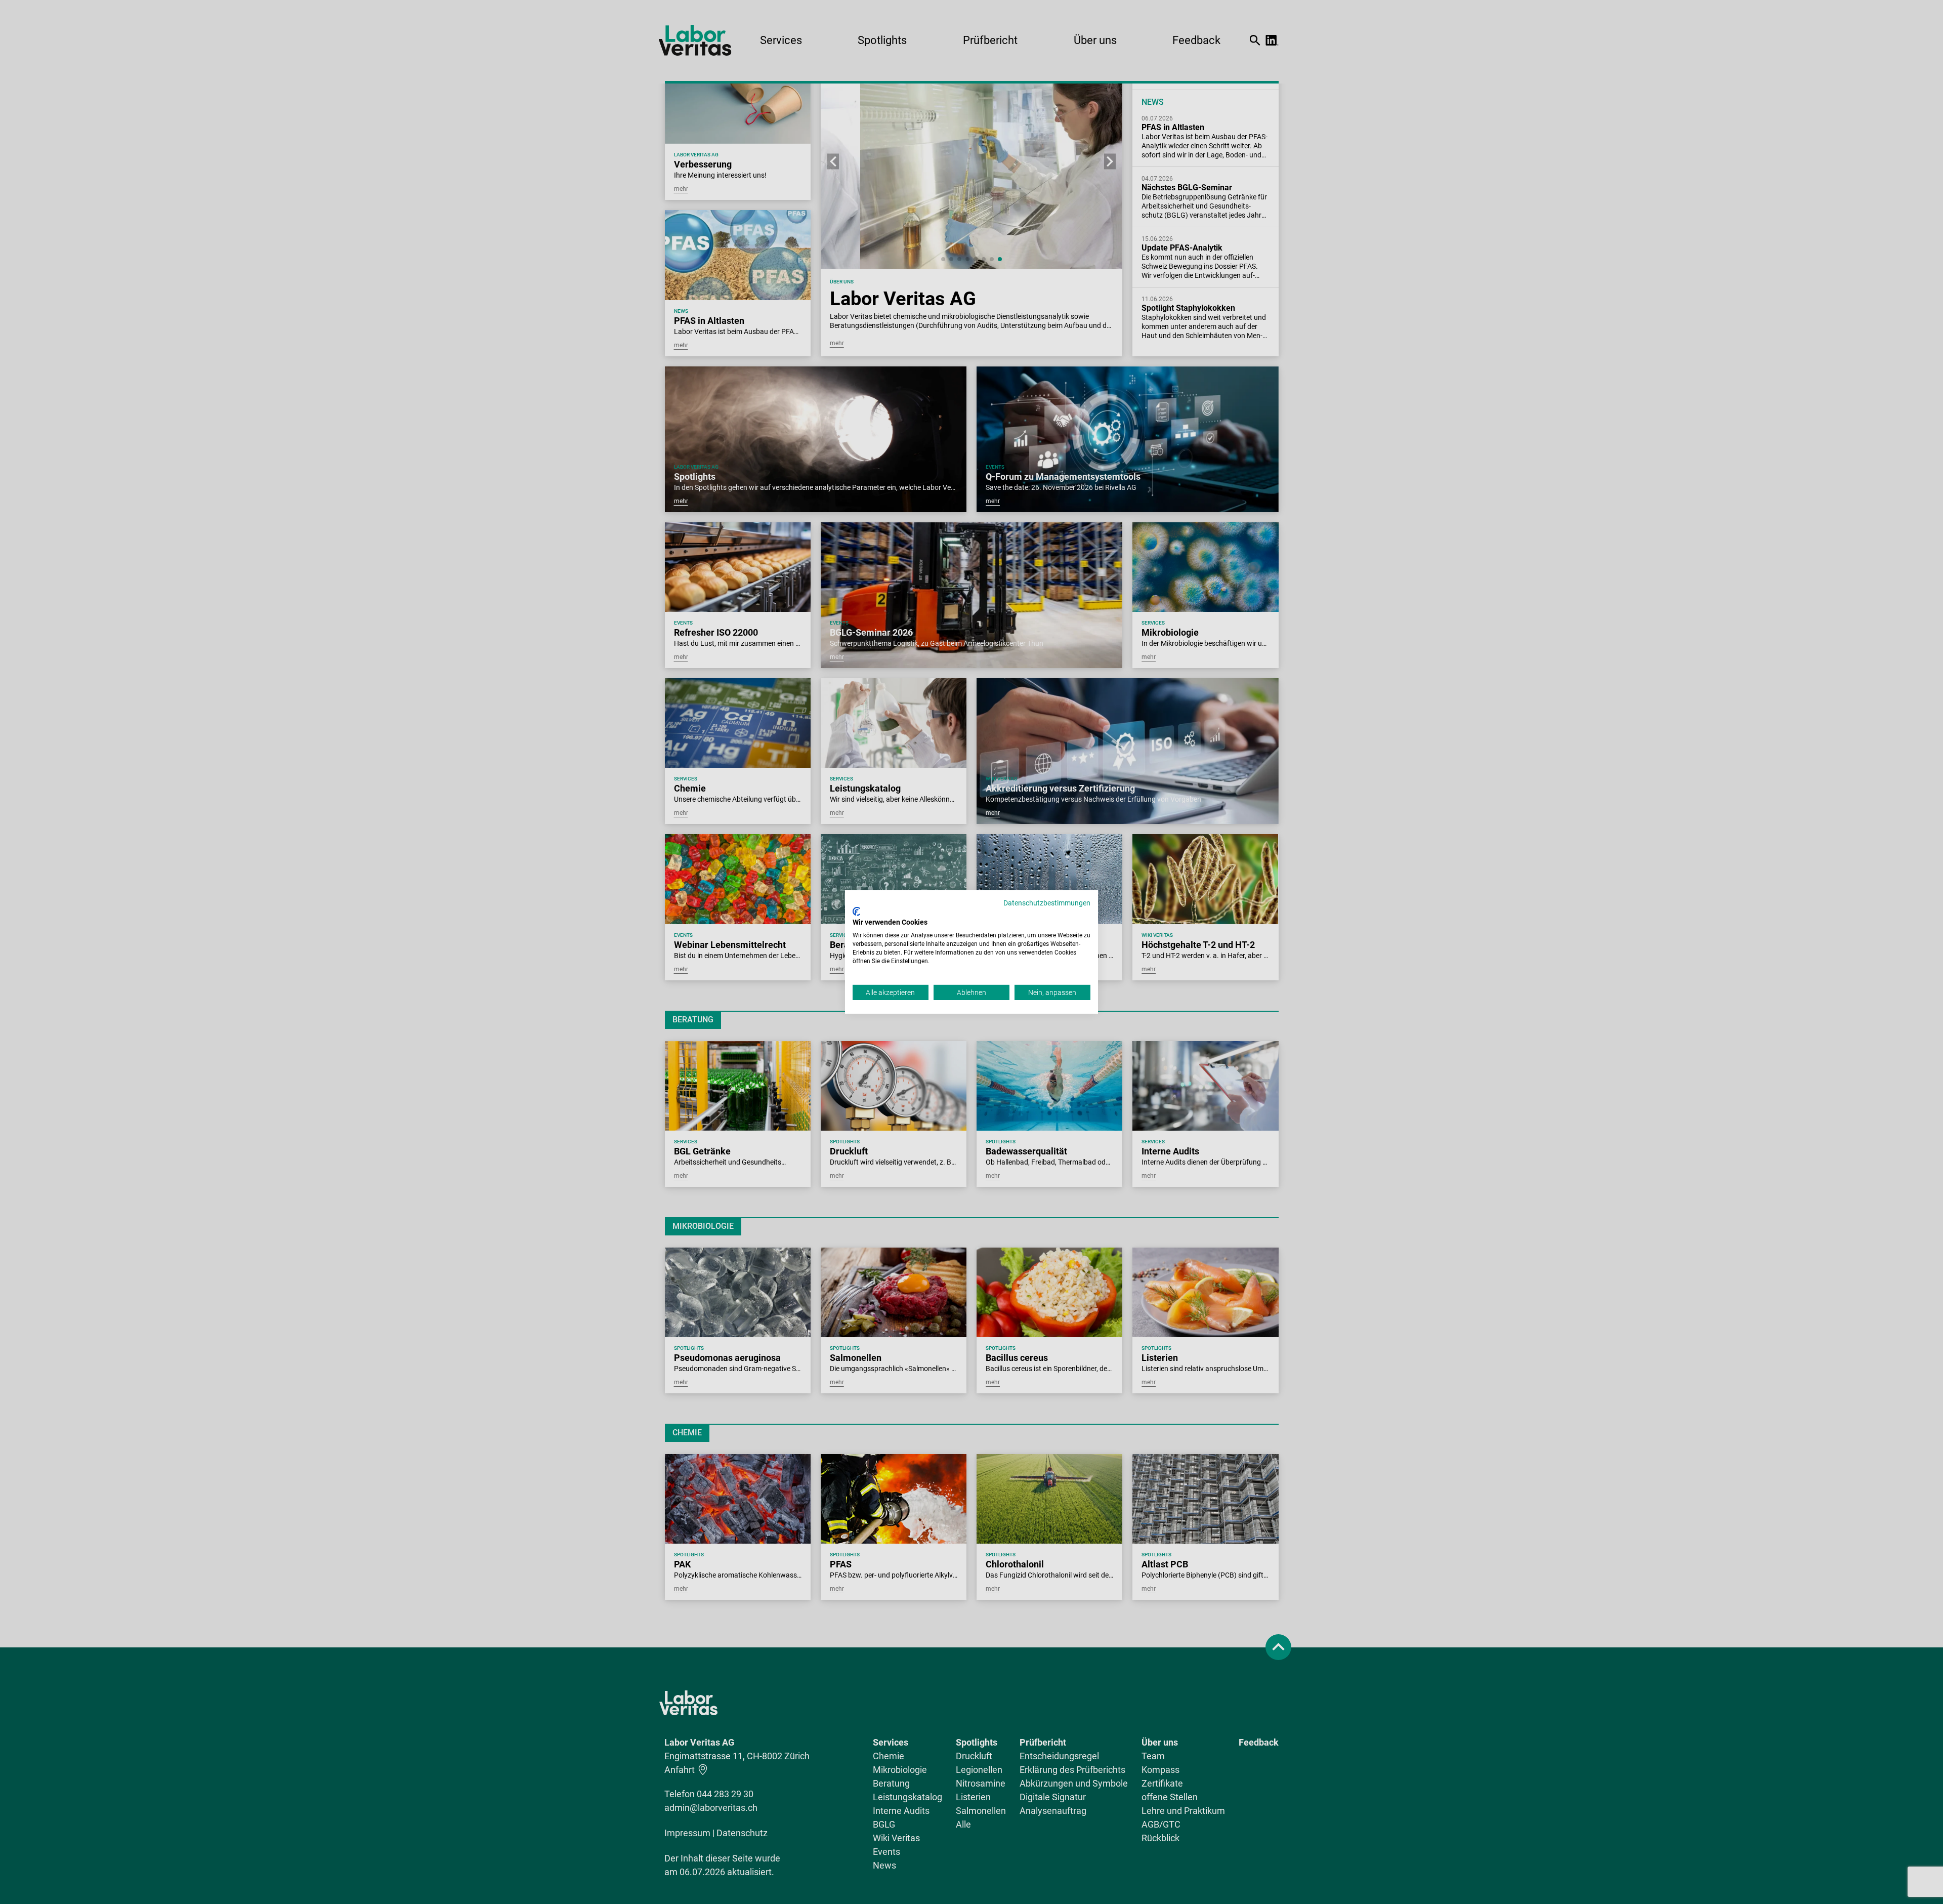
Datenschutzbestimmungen (1047, 903)
